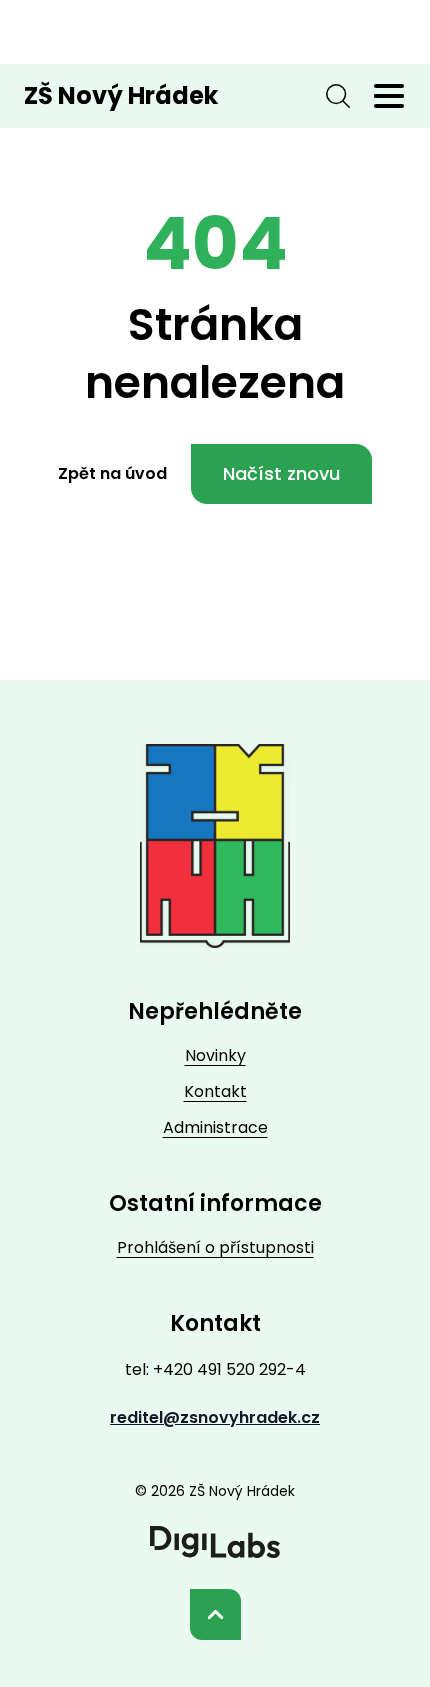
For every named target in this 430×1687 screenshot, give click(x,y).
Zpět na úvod (112, 473)
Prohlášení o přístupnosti (215, 1247)
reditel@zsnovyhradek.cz (215, 1417)
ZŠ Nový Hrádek (121, 95)
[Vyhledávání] (338, 96)
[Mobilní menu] (389, 96)
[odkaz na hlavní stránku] (215, 846)
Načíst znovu (281, 473)
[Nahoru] (215, 1614)
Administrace (215, 1127)
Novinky (215, 1055)
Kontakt (215, 1091)
